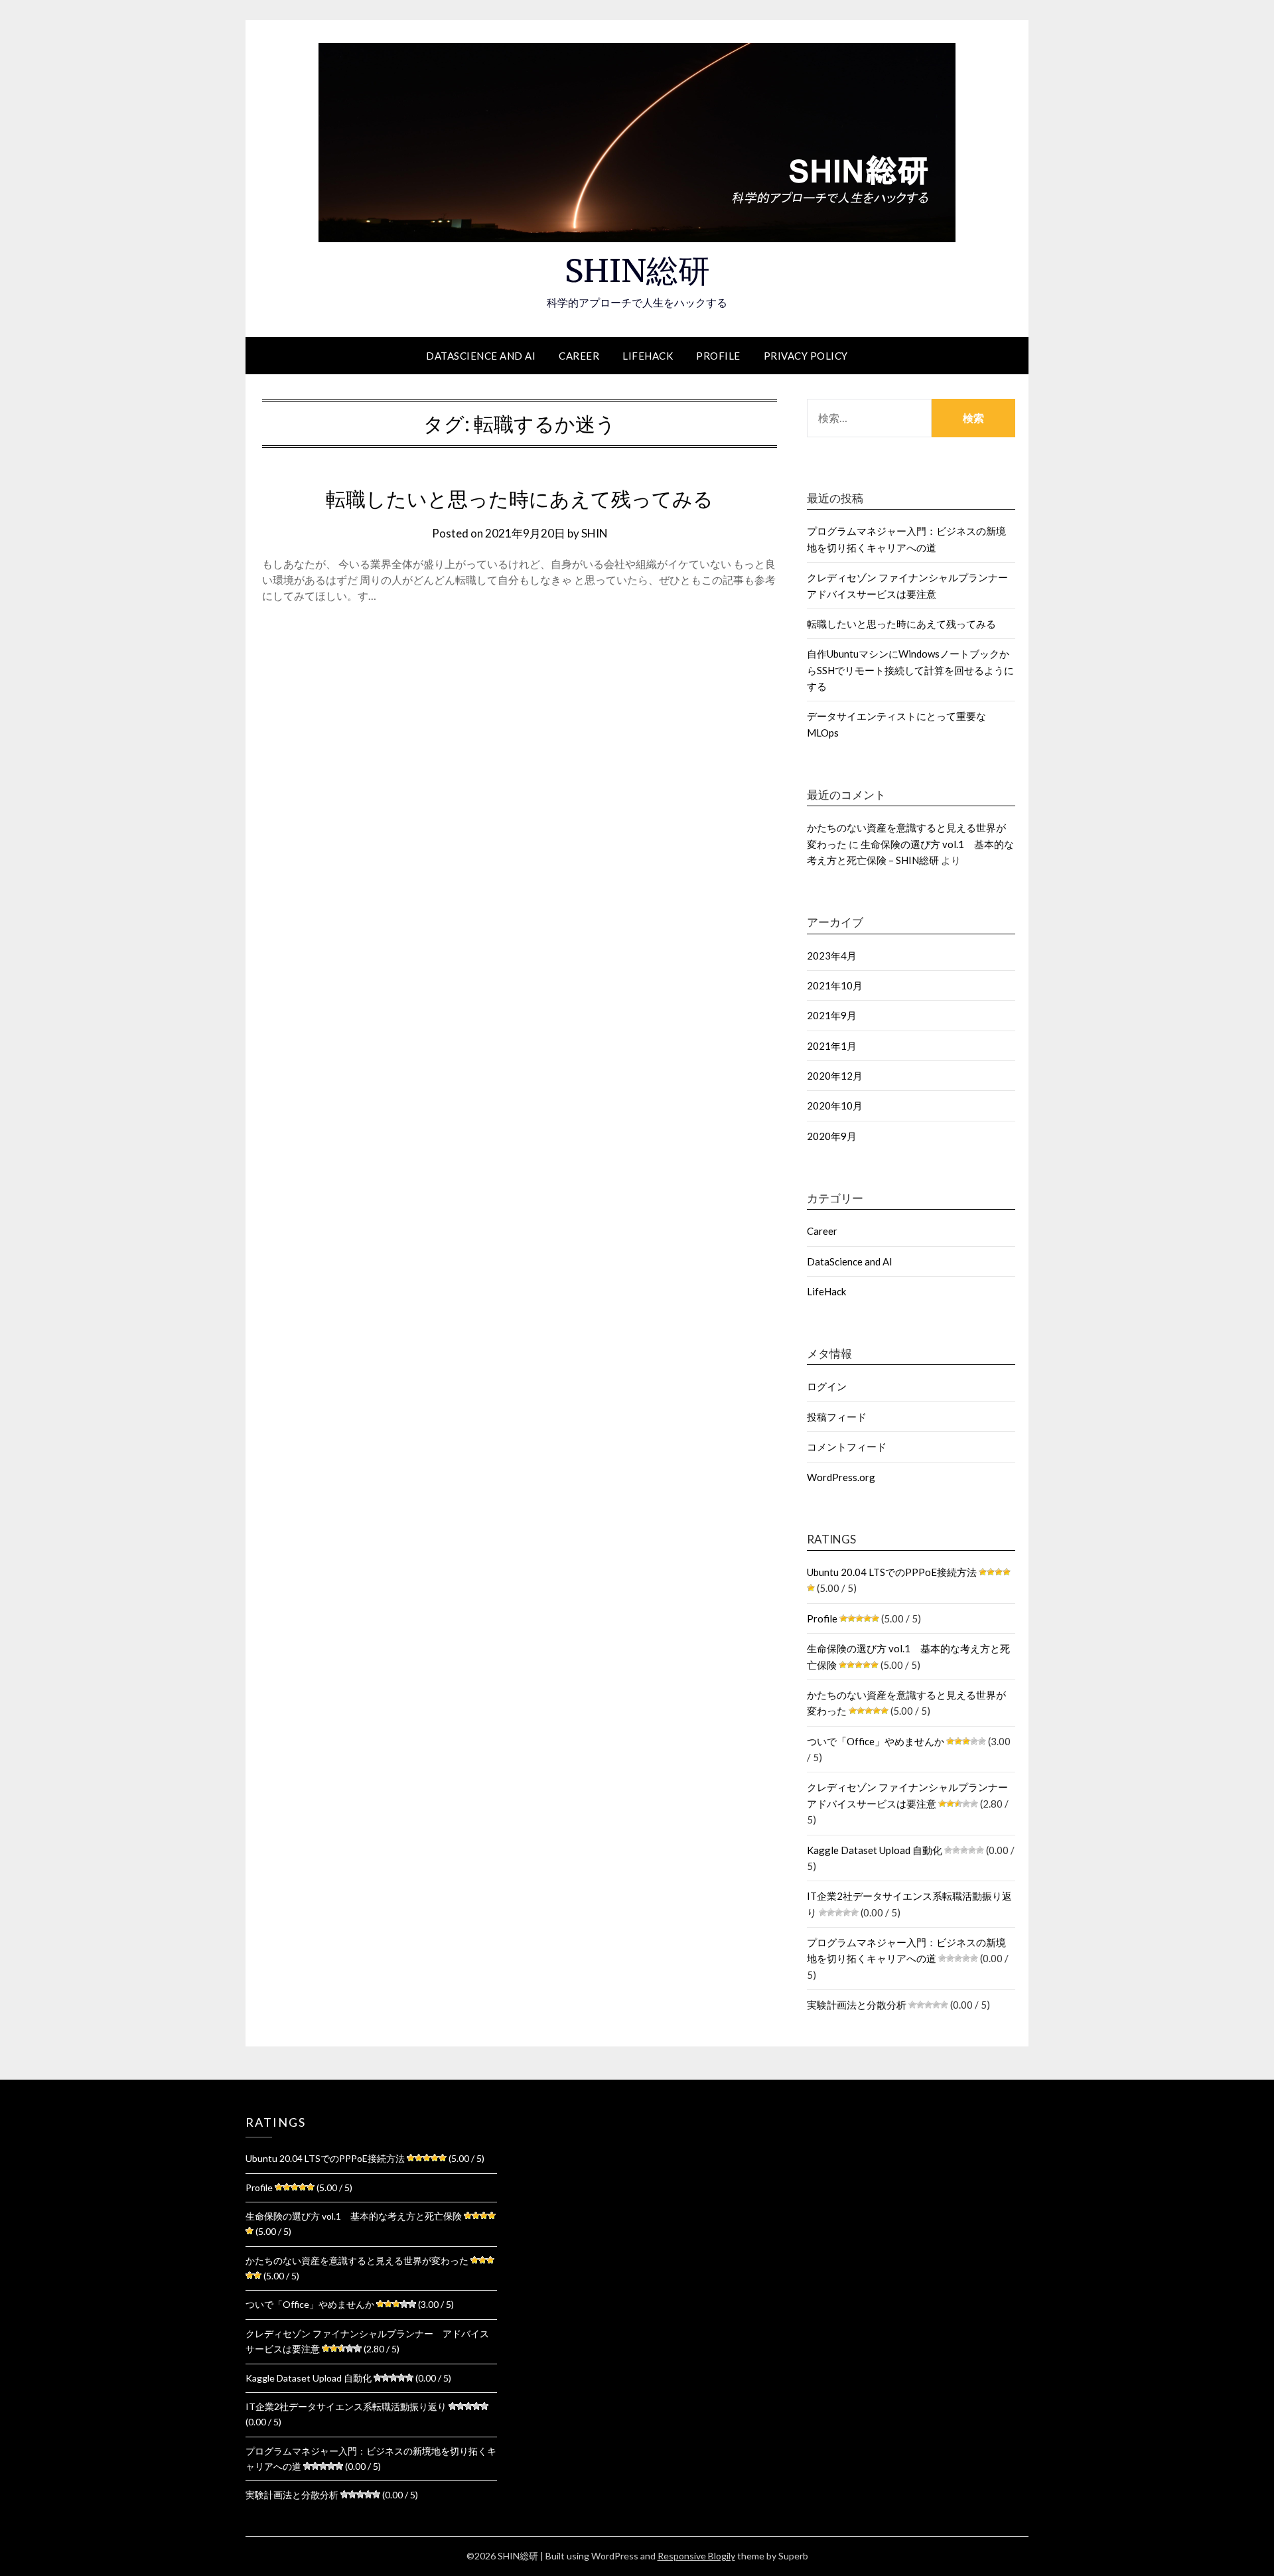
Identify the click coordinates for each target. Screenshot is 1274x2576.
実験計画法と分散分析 (857, 2005)
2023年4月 (832, 956)
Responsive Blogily (696, 2556)
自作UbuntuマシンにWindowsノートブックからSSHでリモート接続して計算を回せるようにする (910, 670)
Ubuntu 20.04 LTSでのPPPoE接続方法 (892, 1572)
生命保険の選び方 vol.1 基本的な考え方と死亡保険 (354, 2216)
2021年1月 (832, 1046)
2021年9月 (832, 1015)
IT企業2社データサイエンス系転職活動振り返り (346, 2406)
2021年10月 (835, 985)
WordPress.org (841, 1477)
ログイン (827, 1386)
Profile (718, 356)
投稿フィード (837, 1417)
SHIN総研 (637, 271)
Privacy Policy (806, 356)
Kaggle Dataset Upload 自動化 (875, 1850)
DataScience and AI (481, 356)
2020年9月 (832, 1136)
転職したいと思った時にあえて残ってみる (520, 499)
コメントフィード (847, 1447)
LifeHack (648, 356)
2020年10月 (835, 1106)
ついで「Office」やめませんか (876, 1741)
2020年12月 (835, 1076)
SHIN (595, 533)
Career (579, 356)
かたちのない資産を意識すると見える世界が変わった (357, 2260)
